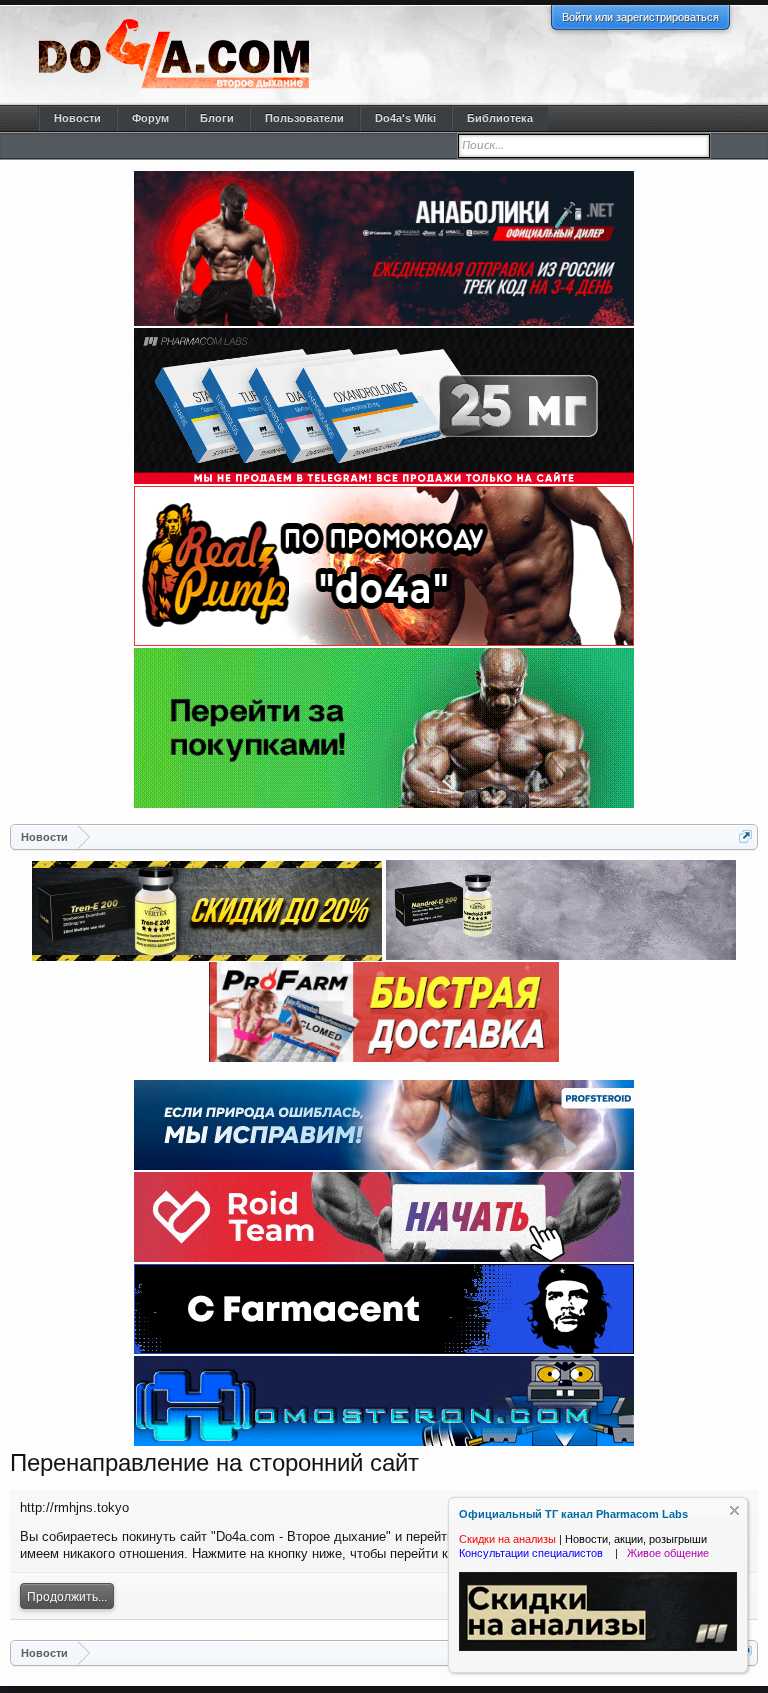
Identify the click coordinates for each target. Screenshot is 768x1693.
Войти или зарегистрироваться (640, 17)
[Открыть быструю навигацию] (745, 836)
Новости (77, 118)
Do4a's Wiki (405, 118)
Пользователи (304, 118)
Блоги (217, 118)
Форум (150, 118)
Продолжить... (67, 1597)
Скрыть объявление (734, 1510)
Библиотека (500, 118)
